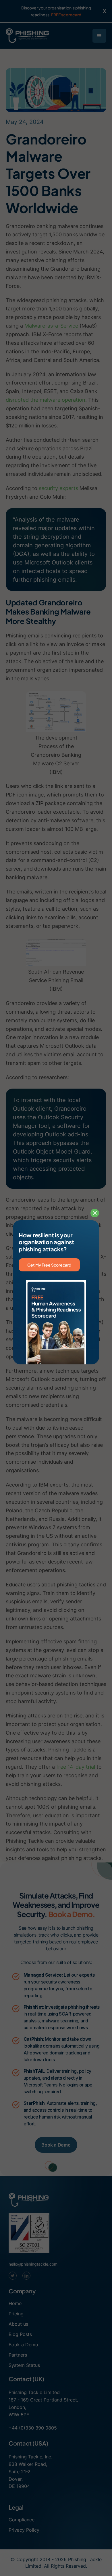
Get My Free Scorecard (49, 1265)
